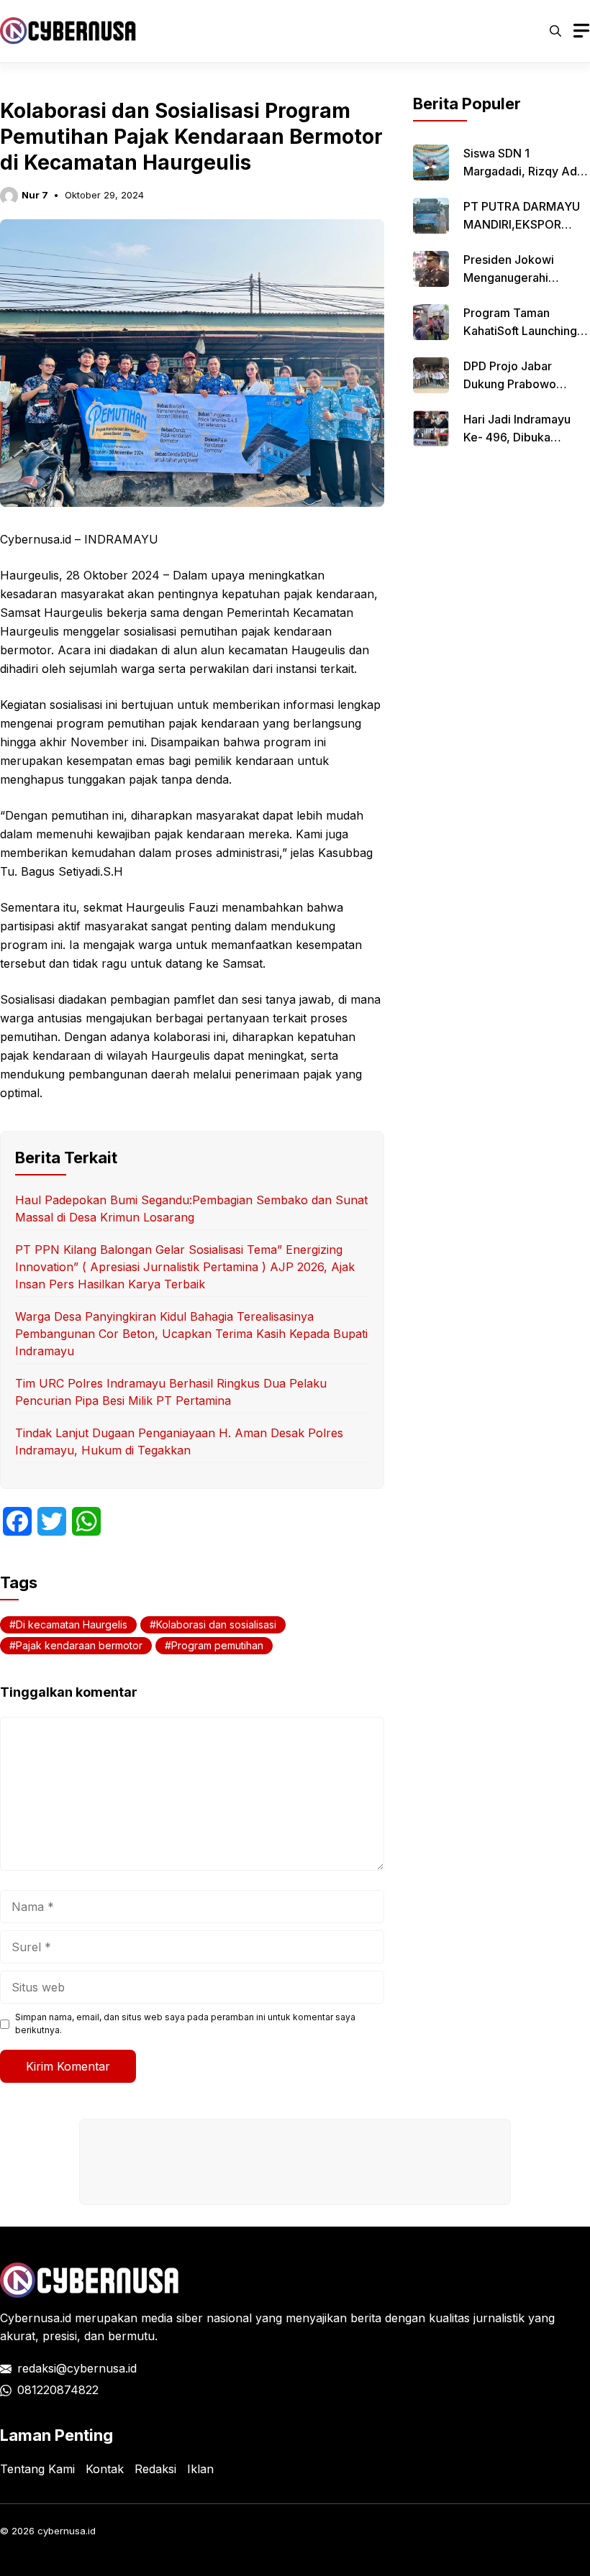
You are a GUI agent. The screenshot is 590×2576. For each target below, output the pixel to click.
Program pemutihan (217, 1645)
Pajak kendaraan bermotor (79, 1645)
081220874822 (58, 2390)
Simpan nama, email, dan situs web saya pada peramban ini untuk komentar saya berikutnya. (185, 2023)
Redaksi (155, 2469)
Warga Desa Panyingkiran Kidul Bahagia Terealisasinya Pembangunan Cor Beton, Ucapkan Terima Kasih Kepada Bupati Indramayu (191, 1334)
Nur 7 (35, 195)
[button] (555, 31)
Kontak (105, 2469)
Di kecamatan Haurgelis (72, 1624)
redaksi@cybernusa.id (77, 2368)
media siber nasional (196, 2318)
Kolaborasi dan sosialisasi (216, 1624)
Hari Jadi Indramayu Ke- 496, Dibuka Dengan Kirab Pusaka (521, 437)
